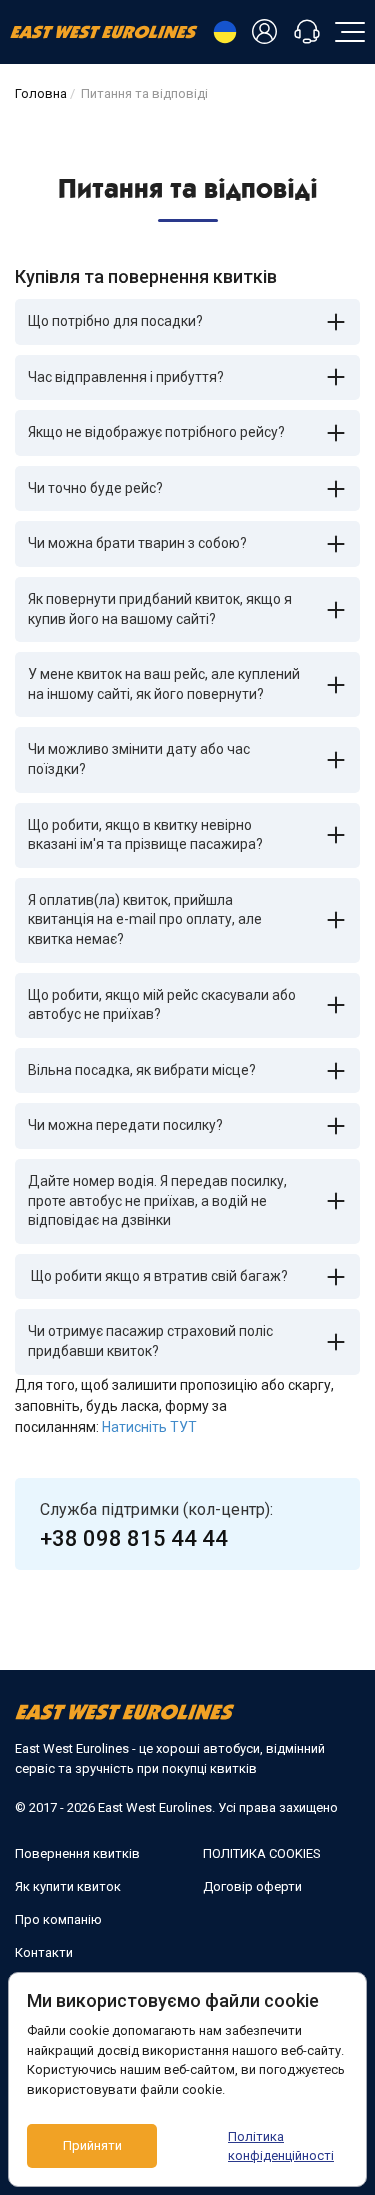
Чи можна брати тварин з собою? (137, 543)
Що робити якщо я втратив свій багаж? (158, 1276)
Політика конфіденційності (281, 2146)
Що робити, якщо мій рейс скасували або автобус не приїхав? (162, 1005)
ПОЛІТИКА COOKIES (262, 1853)
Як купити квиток (68, 1886)
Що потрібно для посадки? (115, 321)
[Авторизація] (268, 32)
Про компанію (58, 1919)
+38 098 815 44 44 (134, 1538)
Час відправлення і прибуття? (126, 377)
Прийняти (92, 2145)
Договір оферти (252, 1886)
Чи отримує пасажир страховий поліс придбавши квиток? (150, 1341)
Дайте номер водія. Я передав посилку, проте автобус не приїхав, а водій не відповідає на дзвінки (157, 1200)
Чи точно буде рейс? (95, 488)
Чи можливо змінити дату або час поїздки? (139, 759)
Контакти (44, 1952)
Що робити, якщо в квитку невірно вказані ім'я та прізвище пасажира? (145, 835)
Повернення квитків (77, 1853)
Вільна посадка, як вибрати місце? (142, 1070)
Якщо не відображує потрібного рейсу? (156, 432)
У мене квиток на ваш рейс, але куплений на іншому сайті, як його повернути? (164, 684)
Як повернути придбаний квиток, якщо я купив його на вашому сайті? (160, 609)
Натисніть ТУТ (149, 1427)
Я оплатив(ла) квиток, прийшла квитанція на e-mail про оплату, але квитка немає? (145, 919)
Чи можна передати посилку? (125, 1125)
